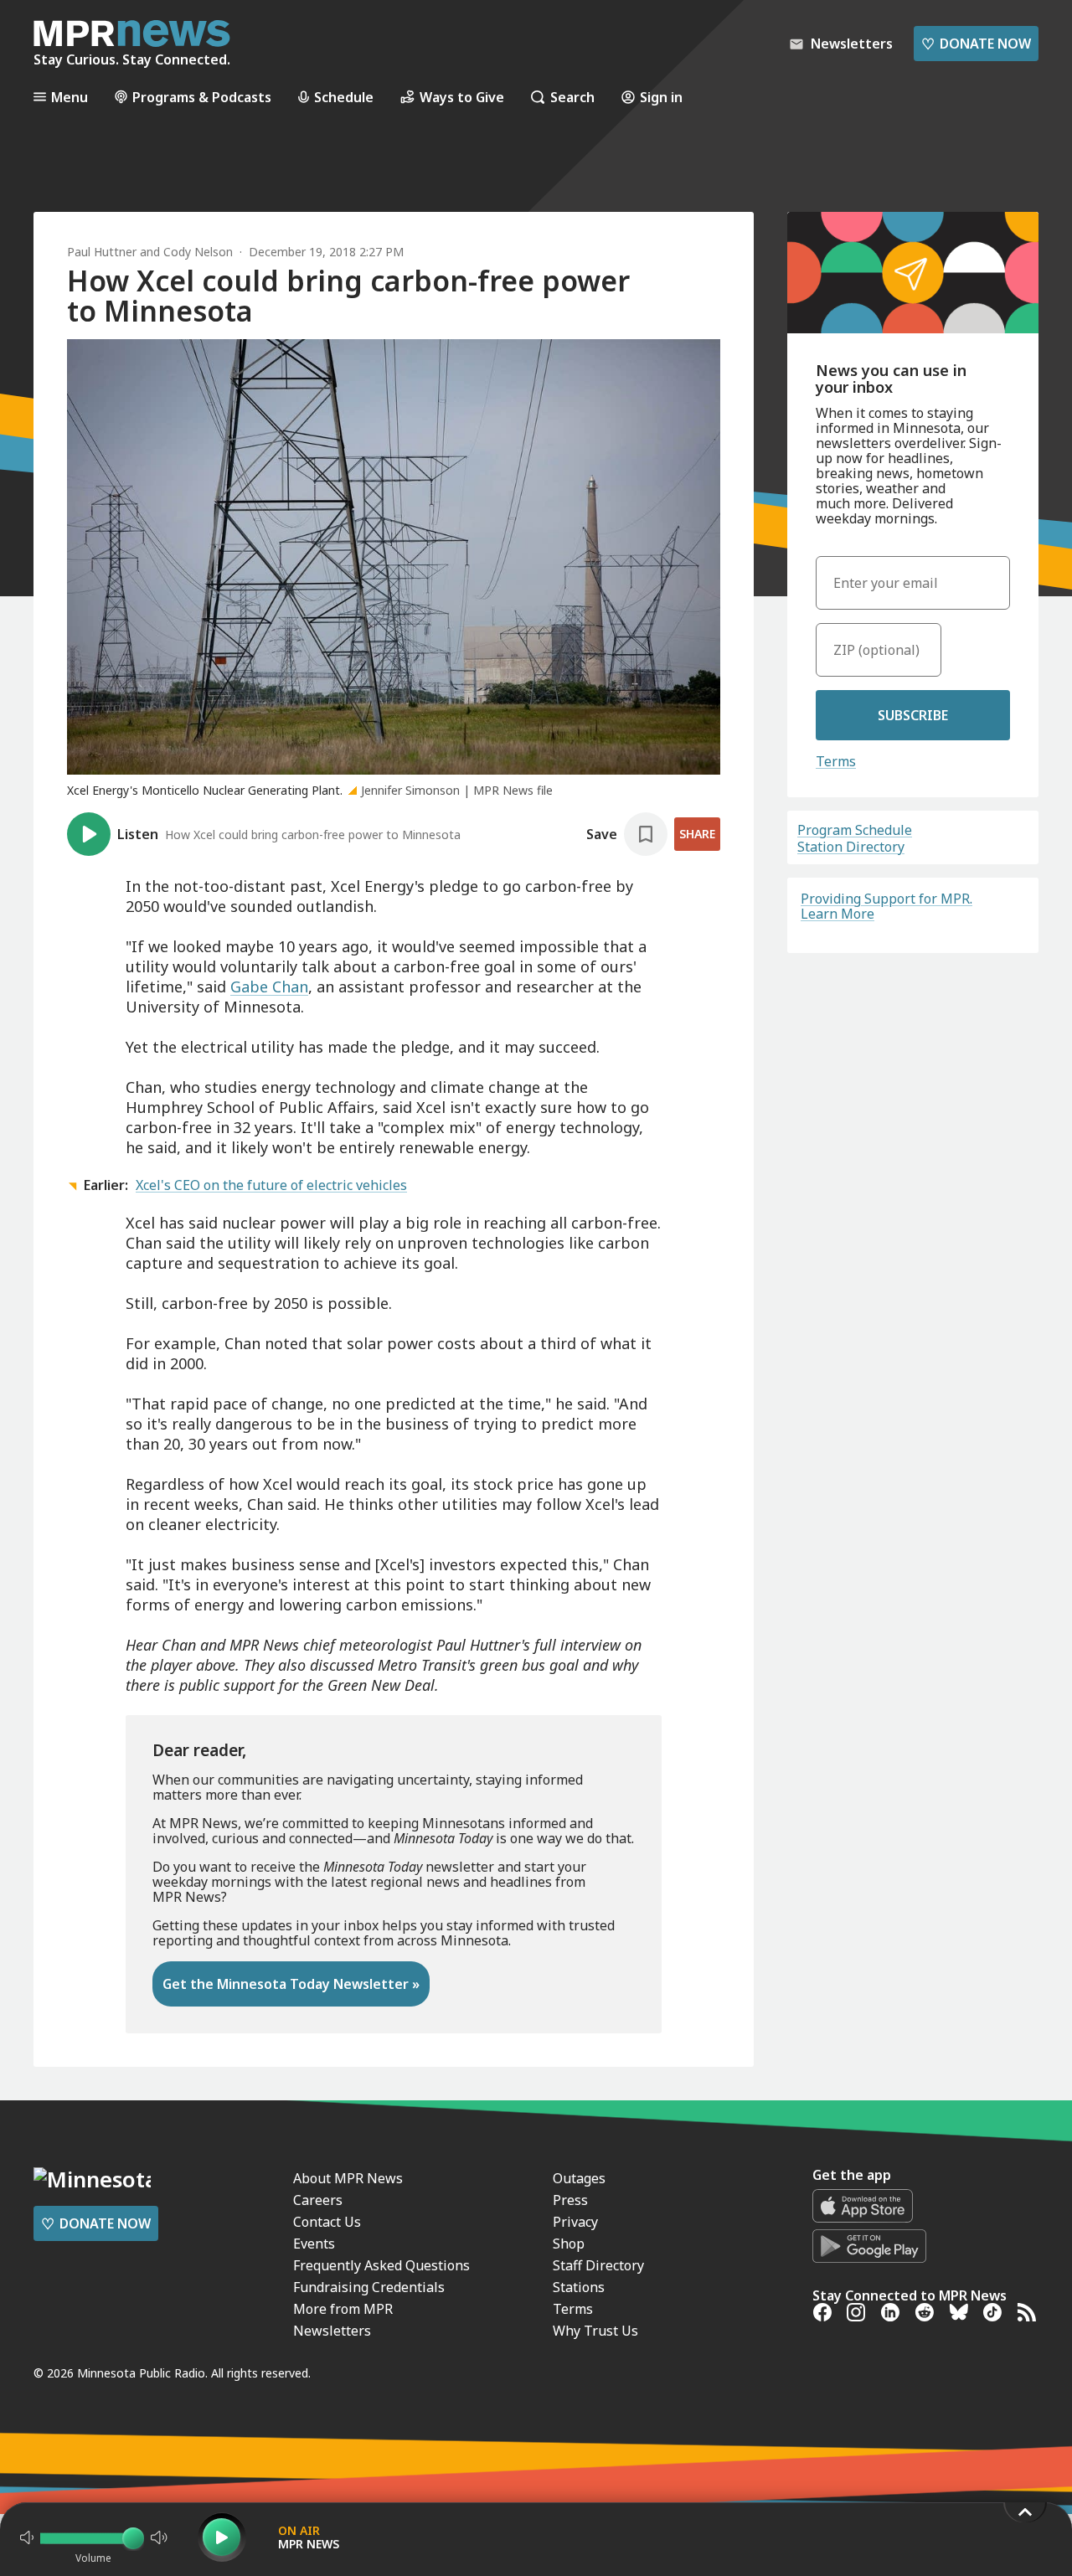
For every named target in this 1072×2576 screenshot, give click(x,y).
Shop (569, 2244)
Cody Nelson (198, 252)
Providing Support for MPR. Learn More (886, 906)
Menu (70, 97)
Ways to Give (462, 97)
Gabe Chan (269, 987)
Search (572, 97)
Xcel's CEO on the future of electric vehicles (271, 1185)
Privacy (575, 2222)
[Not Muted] (27, 2537)
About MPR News (348, 2178)
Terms (836, 761)
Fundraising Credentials (369, 2287)
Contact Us (327, 2222)
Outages (579, 2178)
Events (314, 2244)
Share (697, 834)
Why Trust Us (595, 2331)
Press (570, 2200)
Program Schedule (855, 830)
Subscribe (913, 715)
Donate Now (976, 44)
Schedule (344, 97)
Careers (318, 2200)
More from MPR (343, 2309)
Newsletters (332, 2331)
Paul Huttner (102, 252)
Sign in (661, 97)
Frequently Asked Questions (381, 2265)
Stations (579, 2287)
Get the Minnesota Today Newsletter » (291, 1984)
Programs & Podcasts (202, 97)
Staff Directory (598, 2265)
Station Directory (851, 847)
